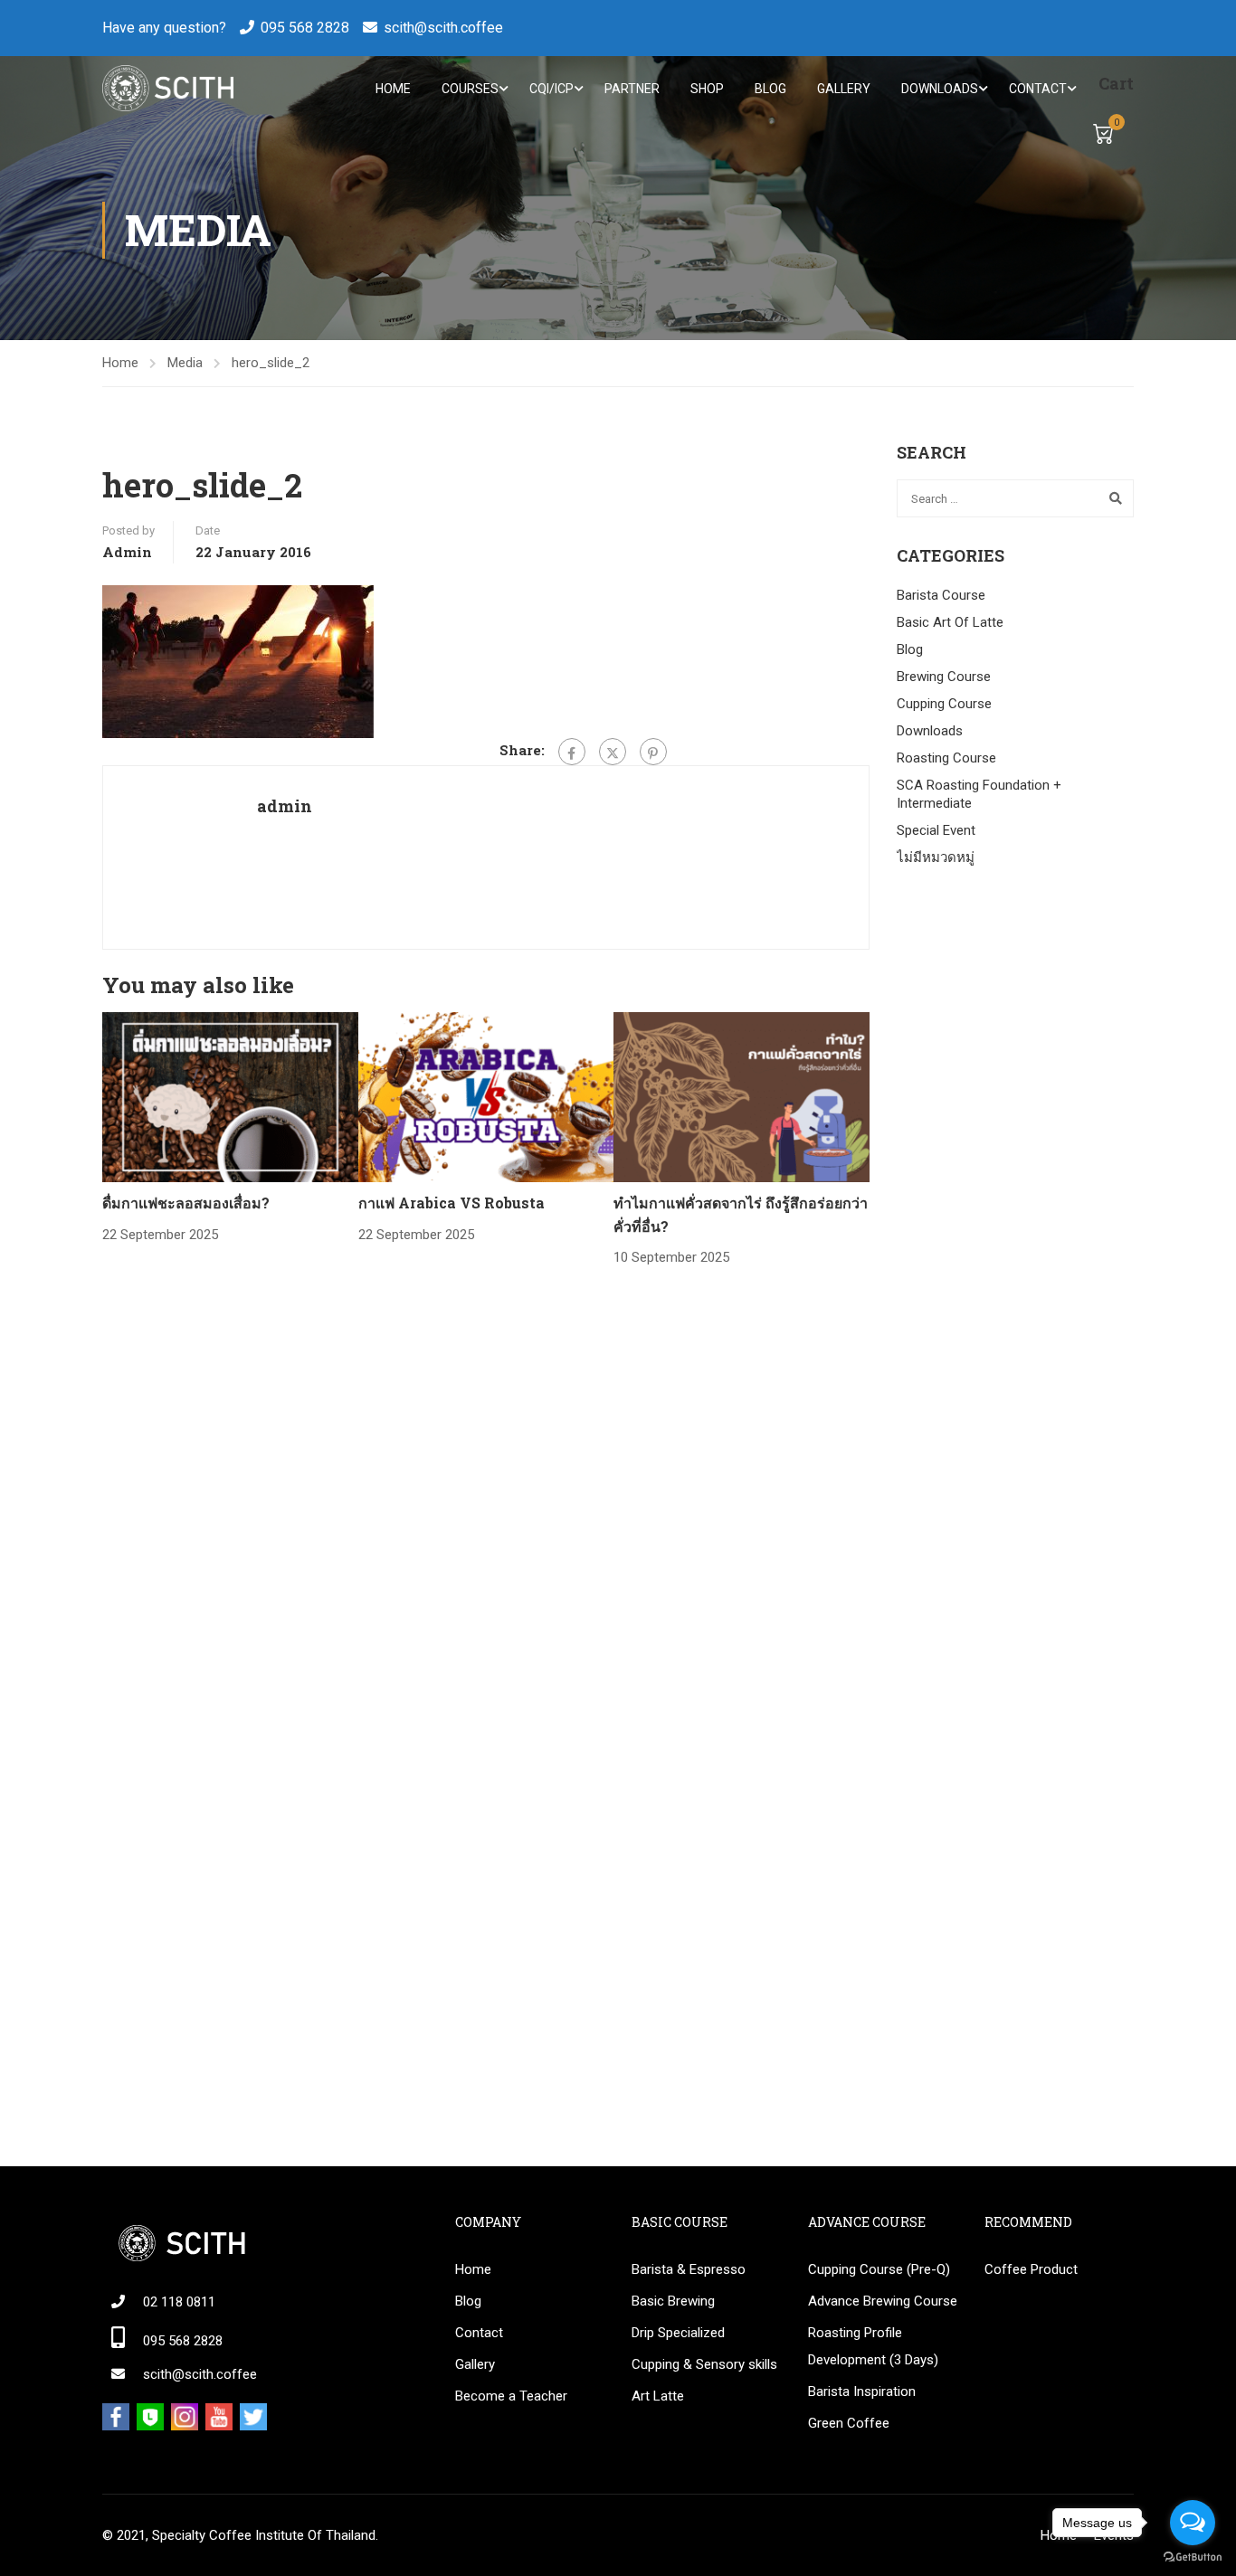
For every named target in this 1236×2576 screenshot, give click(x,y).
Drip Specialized (678, 2333)
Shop (707, 89)
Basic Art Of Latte (950, 622)
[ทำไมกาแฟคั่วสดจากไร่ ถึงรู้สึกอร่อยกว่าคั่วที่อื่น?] (742, 1096)
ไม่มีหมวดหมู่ (936, 857)
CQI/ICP (551, 89)
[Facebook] (572, 752)
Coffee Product (1031, 2269)
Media (185, 363)
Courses (470, 89)
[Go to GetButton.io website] (1193, 2557)
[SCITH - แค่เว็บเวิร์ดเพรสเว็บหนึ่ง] (168, 88)
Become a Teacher (511, 2396)
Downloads (940, 89)
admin (127, 552)
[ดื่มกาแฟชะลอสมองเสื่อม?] (230, 1096)
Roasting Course (946, 758)
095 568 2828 (305, 28)
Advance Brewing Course (883, 2301)
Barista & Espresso (689, 2269)
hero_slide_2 (271, 363)
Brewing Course (944, 677)
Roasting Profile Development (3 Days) (873, 2346)
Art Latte (658, 2396)
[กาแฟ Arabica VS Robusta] (486, 1096)
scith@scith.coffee (443, 28)
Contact (1038, 89)
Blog (770, 89)
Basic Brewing (673, 2301)
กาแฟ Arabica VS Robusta (452, 1203)
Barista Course (941, 595)
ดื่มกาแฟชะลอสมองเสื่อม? (186, 1203)
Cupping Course (944, 704)
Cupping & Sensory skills (704, 2364)
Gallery (844, 89)
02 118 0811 (179, 2302)
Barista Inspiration (862, 2391)
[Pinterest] (653, 752)
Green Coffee (849, 2423)
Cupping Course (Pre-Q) (879, 2269)
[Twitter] (613, 752)
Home (393, 89)
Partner (632, 89)
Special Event (936, 830)
